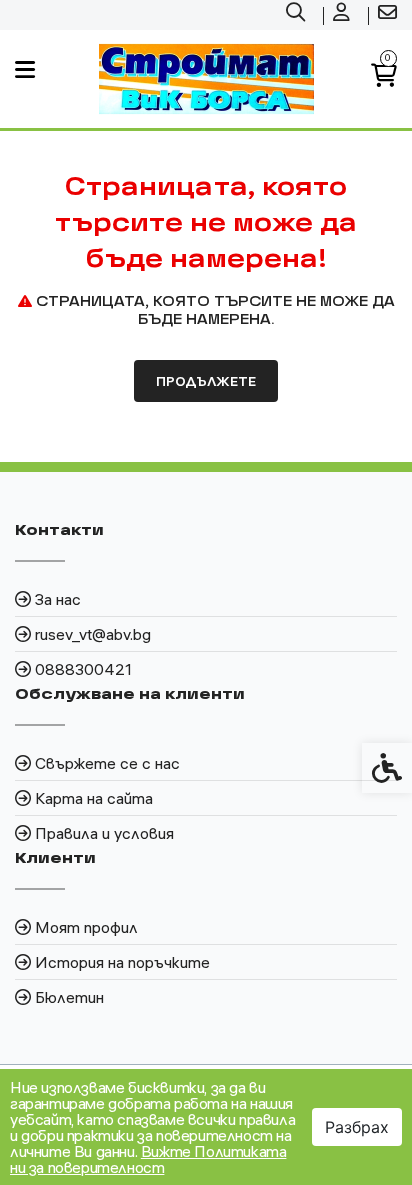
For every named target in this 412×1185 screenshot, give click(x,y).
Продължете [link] (206, 381)
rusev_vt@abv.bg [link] (93, 634)
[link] (298, 15)
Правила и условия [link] (104, 833)
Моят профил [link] (86, 927)
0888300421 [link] (83, 669)
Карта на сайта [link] (94, 798)
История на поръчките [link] (122, 962)
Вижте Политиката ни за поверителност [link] (148, 1159)
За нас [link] (58, 599)
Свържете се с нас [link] (107, 763)
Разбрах (357, 1127)
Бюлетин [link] (69, 997)
